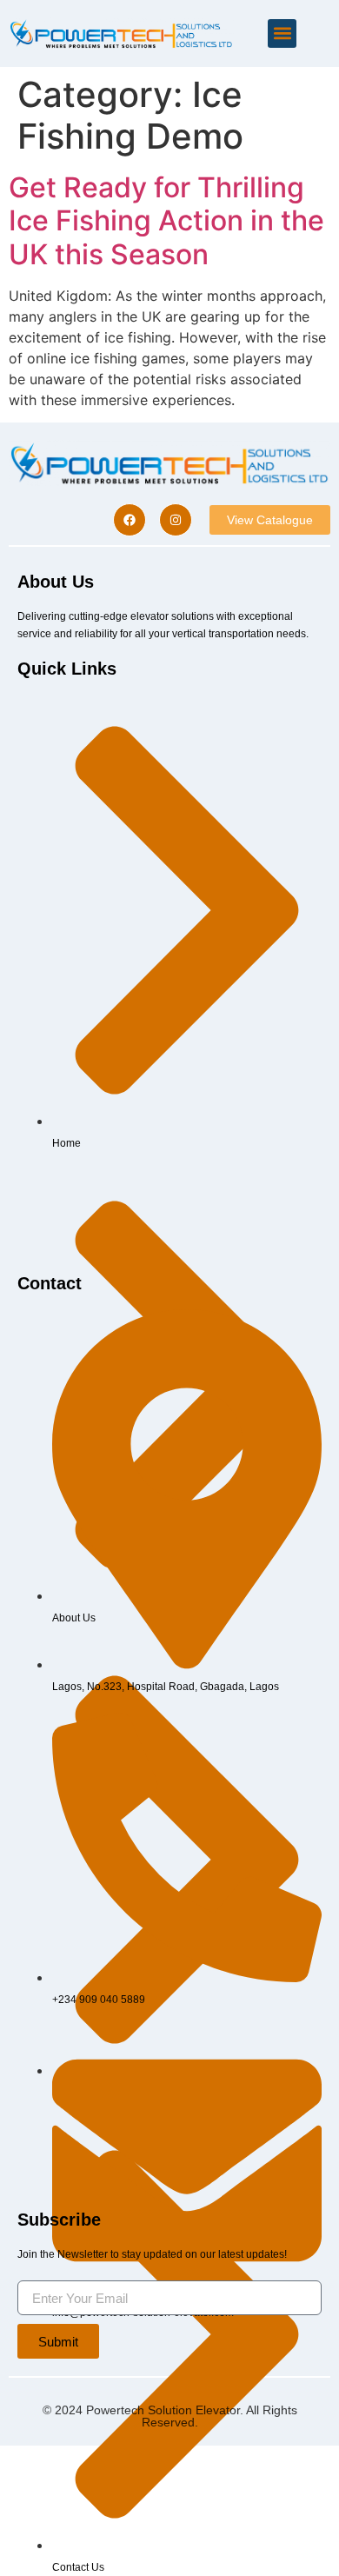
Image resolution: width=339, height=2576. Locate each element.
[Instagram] (176, 520)
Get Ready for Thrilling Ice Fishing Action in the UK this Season (166, 221)
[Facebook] (130, 520)
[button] (282, 33)
